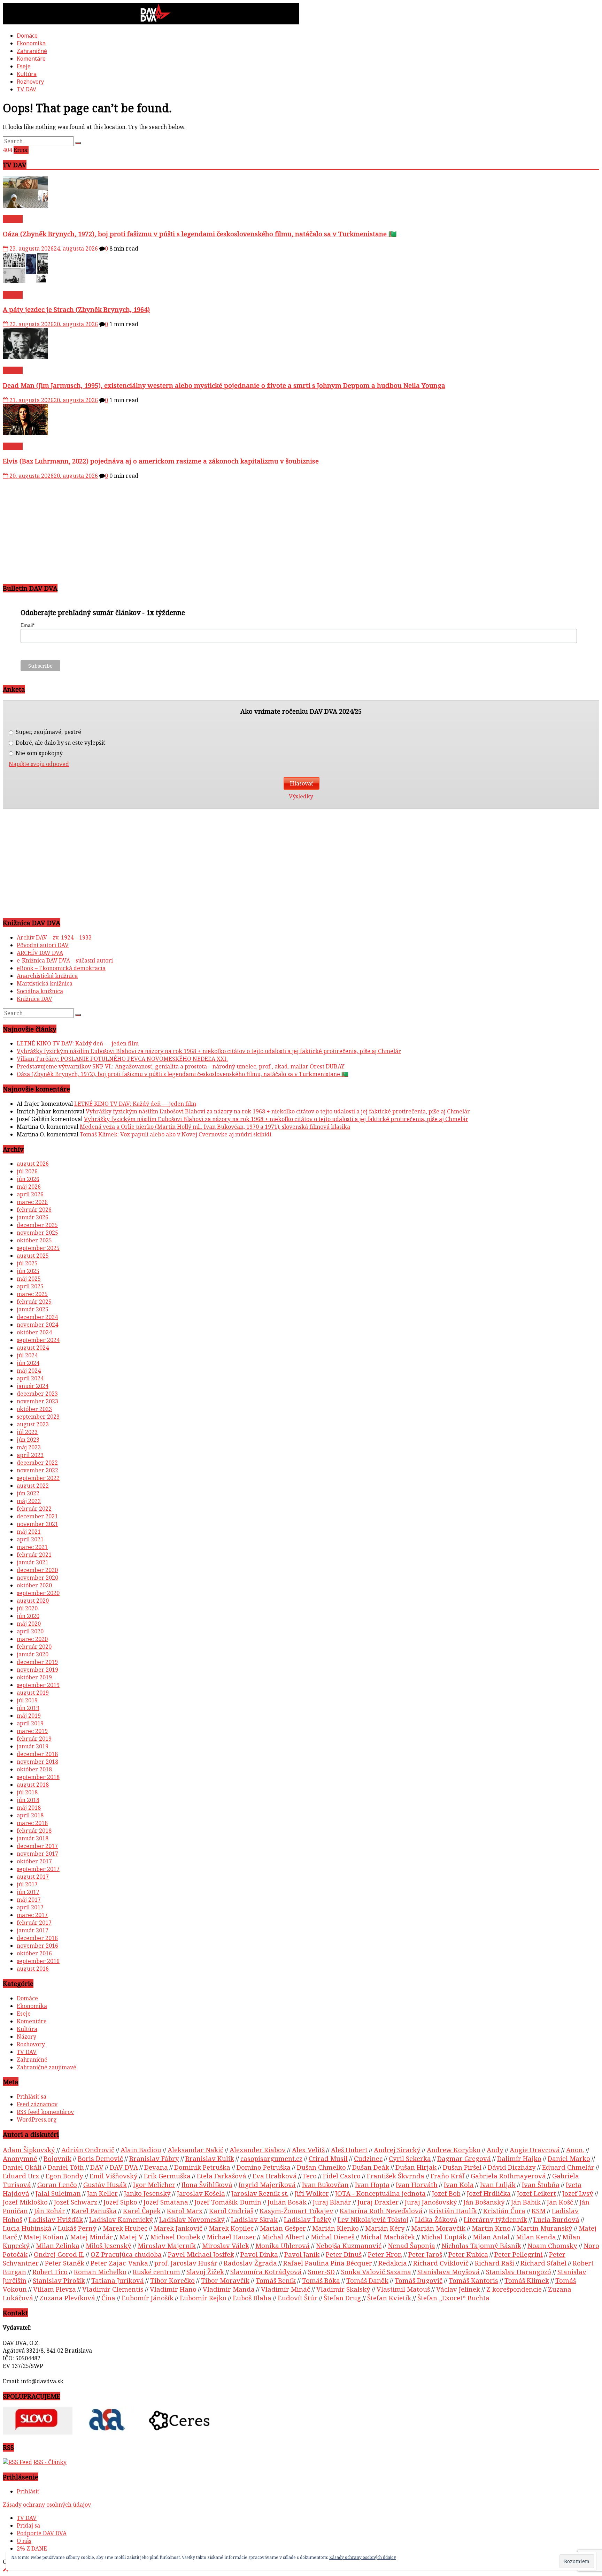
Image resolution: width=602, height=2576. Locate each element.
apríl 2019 (30, 1723)
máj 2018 (29, 1808)
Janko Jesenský (147, 2193)
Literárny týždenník (495, 2219)
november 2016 (37, 1946)
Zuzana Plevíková (67, 2298)
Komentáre (31, 59)
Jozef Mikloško (25, 2202)
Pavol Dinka (259, 2254)
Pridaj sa (28, 2525)
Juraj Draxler (378, 2202)
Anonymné (20, 2158)
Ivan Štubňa (541, 2184)
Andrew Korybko (454, 2150)
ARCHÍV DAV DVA (40, 953)
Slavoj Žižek (205, 2272)
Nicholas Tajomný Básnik (481, 2245)
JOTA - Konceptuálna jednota (380, 2193)
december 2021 (37, 1516)
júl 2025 (27, 1263)
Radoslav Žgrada (250, 2263)
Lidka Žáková (436, 2219)
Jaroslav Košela (201, 2193)
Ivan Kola (459, 2184)
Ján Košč (560, 2202)
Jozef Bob (446, 2193)
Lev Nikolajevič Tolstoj (373, 2219)
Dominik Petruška (202, 2167)
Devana (156, 2167)
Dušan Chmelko (321, 2167)
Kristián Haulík (453, 2211)
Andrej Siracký (397, 2150)
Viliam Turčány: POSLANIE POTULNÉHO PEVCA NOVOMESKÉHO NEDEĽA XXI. (122, 1059)
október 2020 (34, 1585)
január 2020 (33, 1654)
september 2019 (38, 1685)
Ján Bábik (526, 2202)
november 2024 (37, 1325)
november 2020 (37, 1578)
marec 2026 (32, 1202)
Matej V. (132, 2237)
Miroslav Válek (226, 2245)
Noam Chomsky (552, 2245)
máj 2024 (29, 1371)
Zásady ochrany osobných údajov (47, 2505)
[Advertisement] (212, 528)
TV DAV (26, 89)
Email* (28, 625)
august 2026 (33, 1164)
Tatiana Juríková (118, 2280)
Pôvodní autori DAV (43, 945)
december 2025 (37, 1225)
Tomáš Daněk (367, 2280)
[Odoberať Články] (17, 2462)
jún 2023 (28, 1440)
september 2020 (38, 1593)
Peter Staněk (65, 2263)
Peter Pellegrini (519, 2254)
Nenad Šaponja (411, 2245)
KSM (539, 2211)
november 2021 (37, 1524)
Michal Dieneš (333, 2237)
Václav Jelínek (458, 2289)
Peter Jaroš (425, 2254)
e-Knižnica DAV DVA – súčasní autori (65, 960)
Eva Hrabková (275, 2176)
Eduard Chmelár (568, 2167)
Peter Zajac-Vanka (119, 2263)
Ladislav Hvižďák (56, 2219)
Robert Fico (50, 2272)
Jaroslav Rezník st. (260, 2193)
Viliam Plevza (55, 2289)
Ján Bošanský (484, 2202)
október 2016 (34, 1953)
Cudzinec (368, 2158)
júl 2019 (27, 1700)
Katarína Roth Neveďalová (381, 2211)
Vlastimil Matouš (403, 2289)
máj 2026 (29, 1187)
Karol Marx (185, 2211)
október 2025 (34, 1240)
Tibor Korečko (172, 2280)
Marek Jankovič (178, 2228)
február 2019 (34, 1739)
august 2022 (33, 1486)
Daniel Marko (569, 2158)
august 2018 (33, 1785)
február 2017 (34, 1923)
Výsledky (301, 796)
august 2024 (33, 1348)
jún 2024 (28, 1363)
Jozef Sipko (120, 2202)
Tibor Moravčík (225, 2280)
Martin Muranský (545, 2228)
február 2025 (34, 1302)
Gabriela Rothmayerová (508, 2176)
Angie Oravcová (535, 2150)
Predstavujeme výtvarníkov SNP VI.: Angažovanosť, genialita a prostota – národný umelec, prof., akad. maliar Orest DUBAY (181, 1066)
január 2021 (33, 1562)
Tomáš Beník (276, 2280)
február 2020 (34, 1647)
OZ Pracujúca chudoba (126, 2254)
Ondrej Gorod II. (59, 2254)
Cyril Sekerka (410, 2158)
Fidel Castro (342, 2176)
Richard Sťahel (543, 2263)
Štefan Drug (342, 2298)
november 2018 (37, 1762)
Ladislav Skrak (254, 2219)
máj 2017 (29, 1900)
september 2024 (38, 1340)
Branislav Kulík (210, 2158)
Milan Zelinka (58, 2245)
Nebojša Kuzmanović (349, 2245)
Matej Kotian (44, 2237)
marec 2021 (32, 1547)
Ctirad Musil (328, 2158)
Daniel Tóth (66, 2167)
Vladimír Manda (229, 2289)
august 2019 (33, 1693)
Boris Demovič (100, 2158)
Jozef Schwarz (76, 2202)
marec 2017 (32, 1915)
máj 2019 (29, 1716)
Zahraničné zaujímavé (47, 2067)
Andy (495, 2150)
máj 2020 (29, 1624)
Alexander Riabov (258, 2150)
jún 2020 (28, 1616)
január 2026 (33, 1217)
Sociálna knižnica (40, 991)
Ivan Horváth (417, 2184)
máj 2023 (29, 1447)
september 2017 (38, 1869)
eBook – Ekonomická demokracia (61, 968)
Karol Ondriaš (231, 2211)
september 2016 (38, 1961)
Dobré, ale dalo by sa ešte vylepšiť (60, 743)
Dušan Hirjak (416, 2167)
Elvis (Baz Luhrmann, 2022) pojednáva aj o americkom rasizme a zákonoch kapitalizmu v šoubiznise (161, 461)
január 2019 (33, 1746)
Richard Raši (495, 2263)
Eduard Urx (21, 2176)
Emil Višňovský (114, 2176)
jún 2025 (28, 1271)
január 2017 (33, 1930)
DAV (97, 2167)
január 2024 (33, 1386)
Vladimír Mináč (285, 2289)
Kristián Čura (504, 2211)
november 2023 (37, 1401)
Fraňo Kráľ (447, 2176)
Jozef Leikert (537, 2193)
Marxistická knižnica (45, 983)
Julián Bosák (287, 2202)
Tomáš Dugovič (419, 2280)
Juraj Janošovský (431, 2202)
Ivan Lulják (498, 2184)
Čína (108, 2298)
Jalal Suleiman (58, 2193)
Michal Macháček (388, 2237)
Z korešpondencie (514, 2289)
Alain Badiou (141, 2150)
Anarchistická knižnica (47, 976)
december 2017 (37, 1846)
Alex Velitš (308, 2150)
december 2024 (37, 1317)
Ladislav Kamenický (121, 2219)
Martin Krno (491, 2228)
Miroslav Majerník (167, 2245)
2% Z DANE (32, 2548)
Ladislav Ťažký (308, 2219)
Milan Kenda (536, 2237)
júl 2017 (27, 1884)
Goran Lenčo (57, 2184)
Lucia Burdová (556, 2219)
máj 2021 (29, 1532)
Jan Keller (102, 2193)
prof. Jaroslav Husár (186, 2263)
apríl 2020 (30, 1631)
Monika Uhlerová (283, 2245)
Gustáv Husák (105, 2184)
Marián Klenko (335, 2228)
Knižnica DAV (34, 999)
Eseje (24, 66)
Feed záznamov (37, 2104)
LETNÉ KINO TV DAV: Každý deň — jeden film (78, 1043)
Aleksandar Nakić (195, 2150)
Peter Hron (385, 2254)
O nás (24, 2541)
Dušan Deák (371, 2167)
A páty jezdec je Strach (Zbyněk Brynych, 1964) (76, 309)
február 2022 (34, 1509)
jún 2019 (28, 1708)
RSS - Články (50, 2462)
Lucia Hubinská (27, 2228)
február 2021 (34, 1555)
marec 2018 (32, 1823)
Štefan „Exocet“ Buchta (453, 2298)
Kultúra (27, 74)
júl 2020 (27, 1608)
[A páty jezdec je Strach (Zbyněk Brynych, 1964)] (25, 282)
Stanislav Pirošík (59, 2280)
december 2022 (37, 1463)
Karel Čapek (142, 2211)
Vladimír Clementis (113, 2289)
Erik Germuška (167, 2176)
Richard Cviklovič (441, 2263)
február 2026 (34, 1210)
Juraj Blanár (332, 2202)
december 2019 (37, 1662)
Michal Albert (283, 2237)
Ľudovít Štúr (298, 2298)
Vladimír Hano (173, 2289)
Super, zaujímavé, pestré (48, 732)
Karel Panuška (94, 2211)
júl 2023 (27, 1432)
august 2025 (33, 1256)
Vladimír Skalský (343, 2289)
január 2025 (33, 1309)
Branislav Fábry (154, 2158)
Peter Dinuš (344, 2254)
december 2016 (37, 1938)
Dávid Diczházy (512, 2167)
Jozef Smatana (166, 2202)
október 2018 (34, 1769)
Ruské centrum (156, 2272)
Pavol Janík (302, 2254)
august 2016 (33, 1969)
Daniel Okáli (22, 2167)
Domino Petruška (264, 2167)
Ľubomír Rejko (203, 2298)
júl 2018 (27, 1792)
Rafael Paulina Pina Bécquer (328, 2263)
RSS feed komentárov (45, 2112)
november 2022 (37, 1470)
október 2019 (34, 1677)
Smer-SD (321, 2272)
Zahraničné (32, 51)
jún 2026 (28, 1179)
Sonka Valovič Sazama (376, 2272)
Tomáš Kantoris (473, 2280)
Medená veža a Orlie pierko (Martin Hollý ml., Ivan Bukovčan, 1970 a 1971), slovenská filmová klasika (215, 1127)
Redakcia (393, 2263)
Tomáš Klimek (527, 2280)
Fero (310, 2176)
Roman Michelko (100, 2272)
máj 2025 (29, 1279)
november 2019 (37, 1670)
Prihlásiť (28, 2491)
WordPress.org (37, 2119)
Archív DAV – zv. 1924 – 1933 (54, 937)
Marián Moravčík (438, 2228)
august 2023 (33, 1424)
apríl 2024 (30, 1378)
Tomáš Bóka (321, 2280)
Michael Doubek (175, 2237)
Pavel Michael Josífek (201, 2254)
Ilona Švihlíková (207, 2184)
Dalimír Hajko (519, 2158)
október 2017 (34, 1861)
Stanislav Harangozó (519, 2272)
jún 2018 (28, 1800)
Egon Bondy (64, 2176)
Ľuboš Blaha (252, 2298)
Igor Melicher (154, 2184)
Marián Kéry (385, 2228)
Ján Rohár (50, 2211)
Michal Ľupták (444, 2237)
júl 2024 (27, 1355)
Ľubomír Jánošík (148, 2298)
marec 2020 (32, 1639)
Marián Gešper (283, 2228)
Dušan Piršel (462, 2167)
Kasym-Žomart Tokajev (296, 2211)
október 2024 (34, 1332)
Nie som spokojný (38, 753)
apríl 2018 (30, 1815)
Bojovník (57, 2158)
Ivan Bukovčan (325, 2184)
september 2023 (38, 1417)
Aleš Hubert (349, 2150)
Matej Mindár (91, 2237)
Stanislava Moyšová (449, 2272)
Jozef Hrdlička (489, 2193)
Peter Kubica (468, 2254)
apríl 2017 (30, 1907)
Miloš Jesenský (109, 2245)
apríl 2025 (30, 1286)
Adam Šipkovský (29, 2150)
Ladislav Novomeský (192, 2219)
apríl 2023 (30, 1455)
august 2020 (33, 1601)
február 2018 (34, 1831)
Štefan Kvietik (389, 2298)
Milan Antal (491, 2237)
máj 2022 (29, 1501)
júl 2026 (27, 1171)
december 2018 (37, 1754)
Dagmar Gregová (464, 2158)
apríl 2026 (30, 1194)
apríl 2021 (30, 1539)
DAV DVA (124, 2167)
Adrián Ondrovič (88, 2150)
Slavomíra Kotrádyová (266, 2272)
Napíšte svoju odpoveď (39, 764)
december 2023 (37, 1394)
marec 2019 (32, 1731)
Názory (26, 2037)
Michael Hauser (231, 2237)
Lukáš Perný (77, 2228)
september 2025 (38, 1248)
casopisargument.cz (271, 2158)
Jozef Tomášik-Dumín (228, 2202)
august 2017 (33, 1877)
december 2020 (37, 1570)
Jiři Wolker (312, 2193)
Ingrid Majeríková (267, 2184)
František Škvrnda (396, 2176)
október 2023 (34, 1409)
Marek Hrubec (125, 2228)
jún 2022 (28, 1493)
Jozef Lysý (578, 2193)
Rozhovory (30, 82)
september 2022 (38, 1478)
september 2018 (38, 1777)
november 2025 (37, 1233)
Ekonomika (31, 43)
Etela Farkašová (222, 2176)
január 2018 (33, 1838)
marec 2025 (32, 1294)
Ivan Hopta (372, 2184)
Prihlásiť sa (32, 2096)
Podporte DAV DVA (42, 2533)
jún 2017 (28, 1892)
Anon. (575, 2150)
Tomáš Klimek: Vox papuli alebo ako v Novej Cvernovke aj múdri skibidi (176, 1134)
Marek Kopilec (231, 2228)
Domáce (27, 36)
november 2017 (37, 1854)
